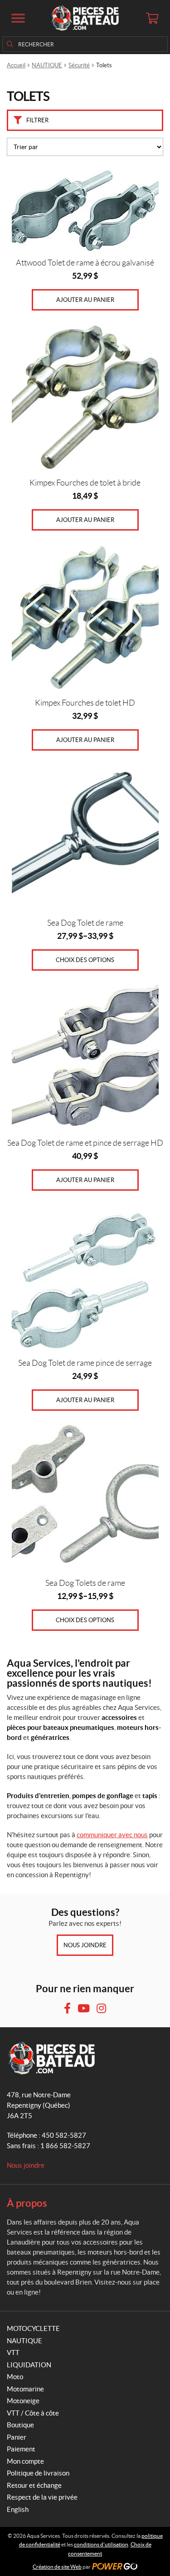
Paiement (21, 2449)
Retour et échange (34, 2485)
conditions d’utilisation (101, 2544)
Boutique (20, 2425)
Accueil (16, 65)
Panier (17, 2437)
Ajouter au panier (85, 300)
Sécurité (79, 65)
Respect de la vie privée (42, 2497)
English (18, 2509)
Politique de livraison (38, 2473)
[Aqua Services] (85, 18)
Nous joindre (85, 1945)
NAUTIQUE (47, 65)
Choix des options (85, 960)
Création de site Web (57, 2567)
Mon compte (25, 2461)
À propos (27, 2203)
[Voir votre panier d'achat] (152, 18)
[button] (18, 18)
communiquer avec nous (112, 1835)
